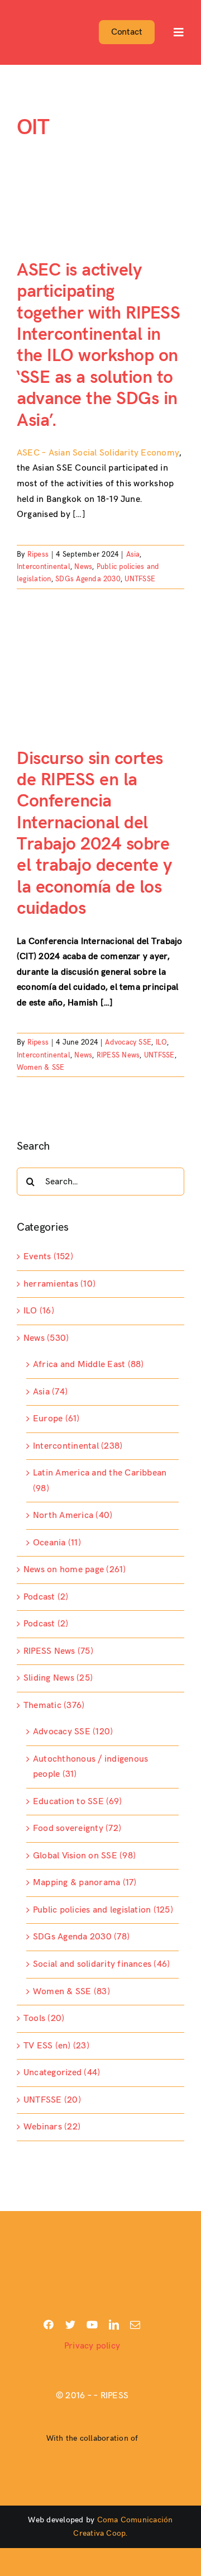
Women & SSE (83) (71, 1992)
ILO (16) (39, 1311)
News (83, 567)
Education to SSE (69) (77, 1802)
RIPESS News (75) (58, 1651)
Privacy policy (92, 2346)
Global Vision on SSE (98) (84, 1856)
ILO (162, 1042)
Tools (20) (44, 2018)
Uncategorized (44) (62, 2073)
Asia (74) (50, 1392)
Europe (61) (56, 1419)
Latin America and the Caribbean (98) (100, 1481)
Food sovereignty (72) (77, 1828)
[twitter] (70, 2324)
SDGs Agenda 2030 (88, 579)
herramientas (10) (59, 1284)
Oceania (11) (57, 1543)
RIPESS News (118, 1055)
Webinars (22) (52, 2127)
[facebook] (49, 2324)
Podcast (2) (46, 1597)
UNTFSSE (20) (52, 2100)
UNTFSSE (140, 579)
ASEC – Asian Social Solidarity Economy (98, 453)
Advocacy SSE (128, 1042)
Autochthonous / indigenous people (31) (90, 1767)
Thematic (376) (54, 1706)
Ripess (38, 554)
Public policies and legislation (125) (103, 1910)
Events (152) (48, 1257)
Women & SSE (41, 1068)
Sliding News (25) (58, 1678)
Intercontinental (44, 567)
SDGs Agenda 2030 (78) (81, 1937)
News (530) (46, 1338)
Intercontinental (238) (78, 1446)
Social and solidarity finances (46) (101, 1964)
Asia (133, 554)
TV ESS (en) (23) (56, 2046)
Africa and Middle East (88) (88, 1365)
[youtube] (92, 2324)
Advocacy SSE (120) (73, 1732)
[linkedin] (114, 2324)
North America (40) (73, 1515)
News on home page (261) (75, 1570)
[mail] (135, 2324)
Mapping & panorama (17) (85, 1883)
